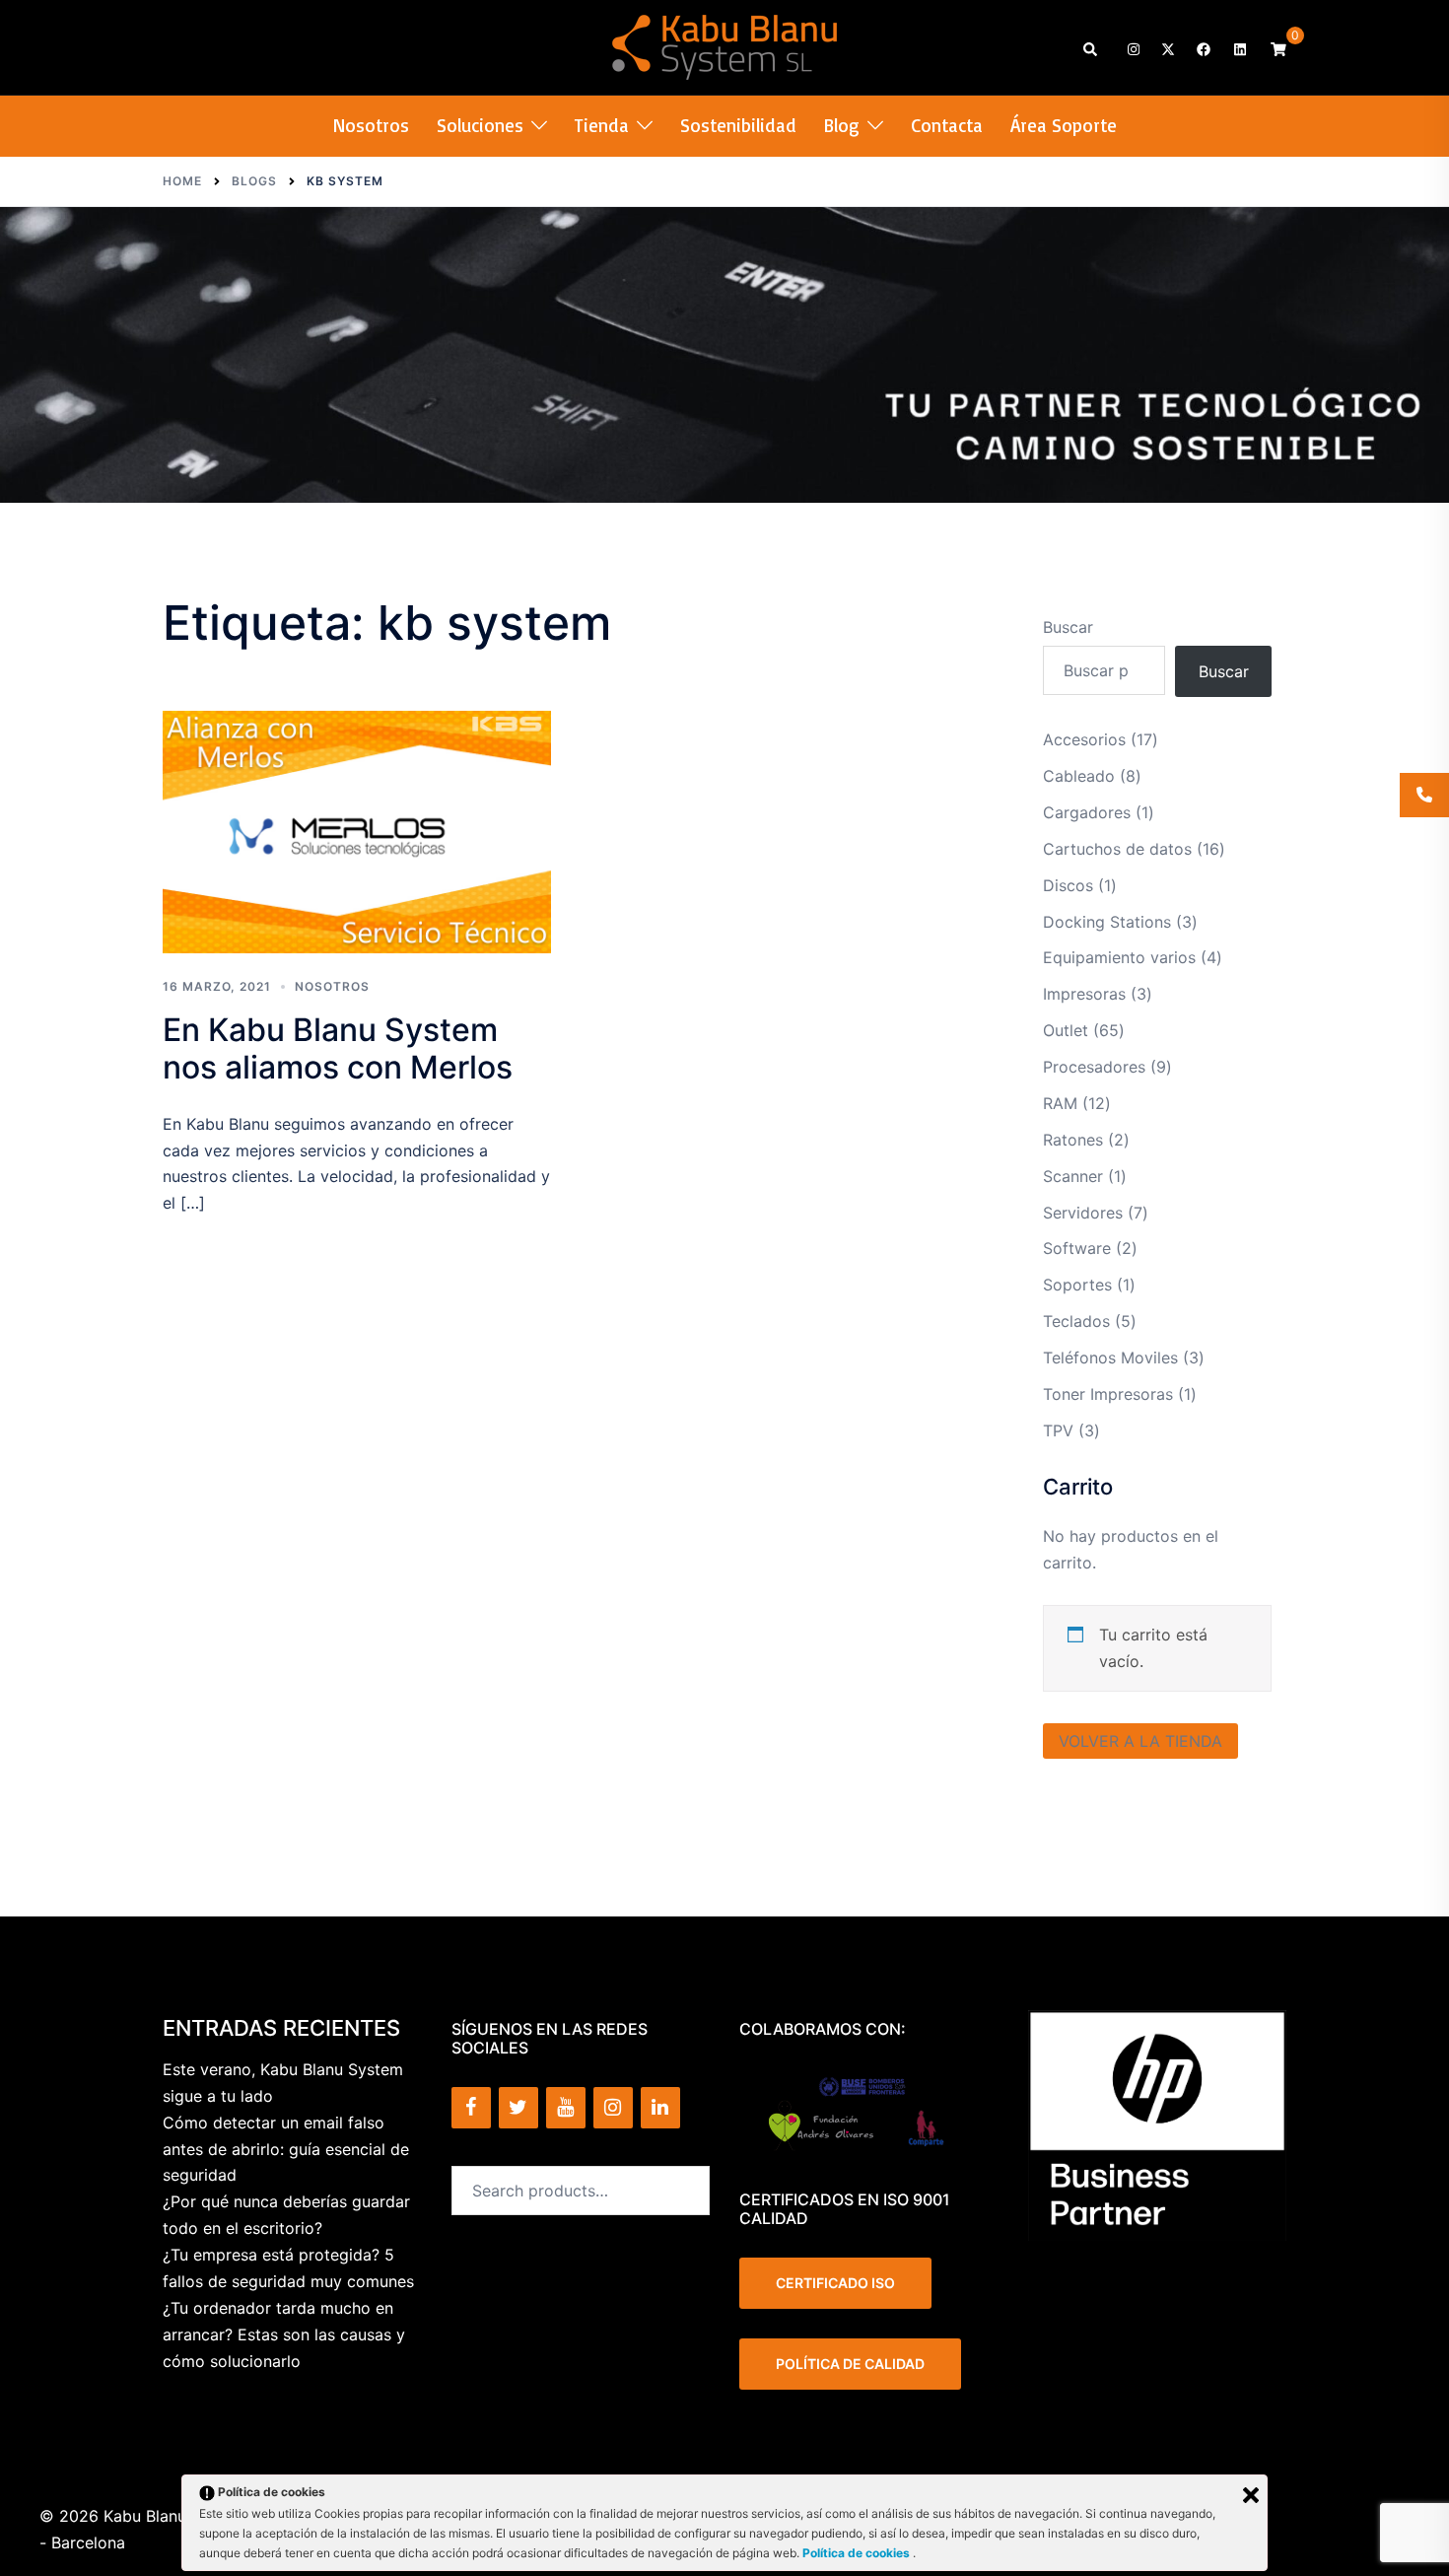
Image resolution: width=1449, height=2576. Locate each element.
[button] (1091, 48)
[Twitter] (518, 2108)
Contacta (947, 125)
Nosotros (371, 125)
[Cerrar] (1251, 2495)
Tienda (602, 125)
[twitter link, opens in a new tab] (1167, 48)
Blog (842, 125)
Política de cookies (858, 2553)
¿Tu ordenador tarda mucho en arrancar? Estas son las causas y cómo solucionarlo (284, 2334)
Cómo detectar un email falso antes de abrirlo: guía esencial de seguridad (286, 2149)
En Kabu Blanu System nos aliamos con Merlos (338, 1048)
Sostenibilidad (738, 125)
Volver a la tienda (1140, 1741)
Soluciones (480, 125)
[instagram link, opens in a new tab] (1132, 48)
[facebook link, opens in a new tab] (1203, 48)
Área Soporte (1064, 125)
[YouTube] (566, 2108)
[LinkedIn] (660, 2108)
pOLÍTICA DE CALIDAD (850, 2364)
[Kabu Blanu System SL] (725, 45)
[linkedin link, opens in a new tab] (1238, 48)
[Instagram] (613, 2108)
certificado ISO (835, 2283)
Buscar (1068, 627)
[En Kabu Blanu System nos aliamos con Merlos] (357, 832)
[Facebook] (471, 2108)
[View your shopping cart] (1278, 48)
